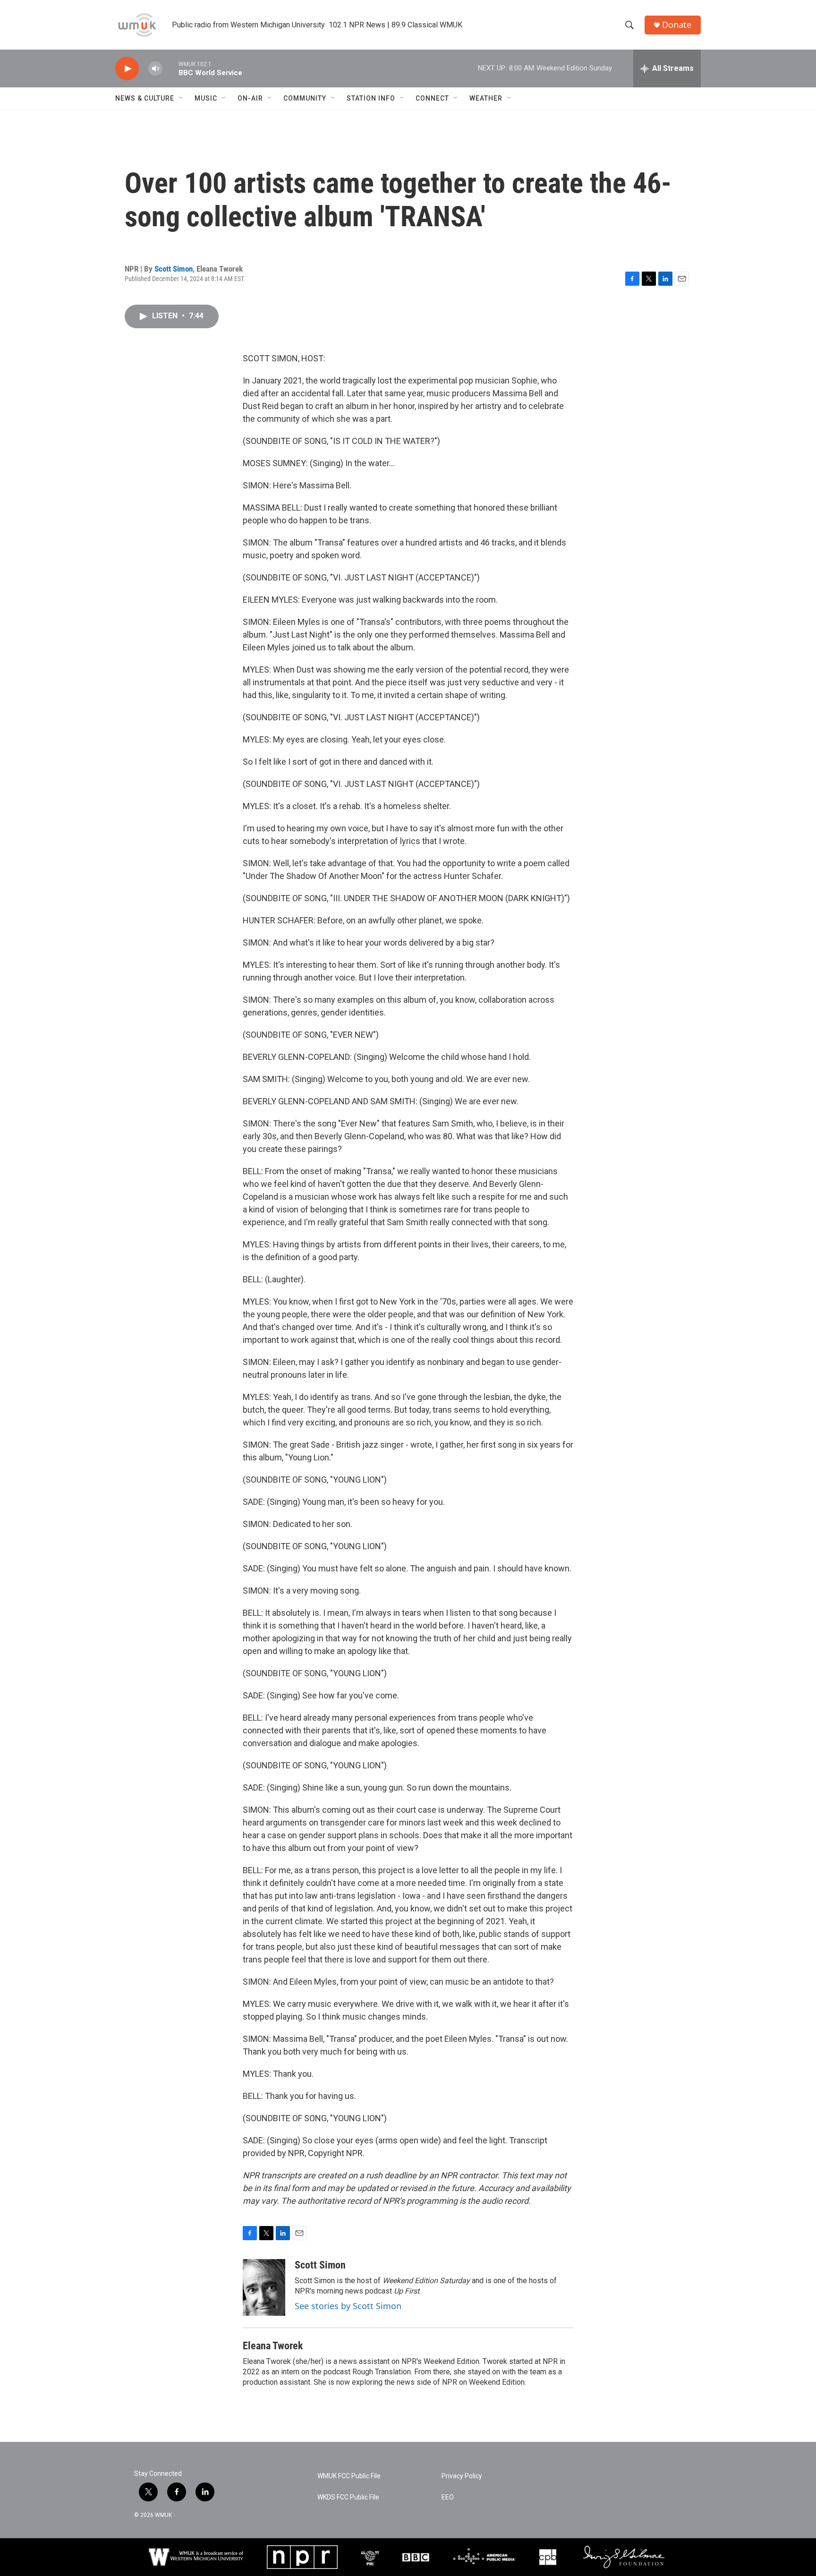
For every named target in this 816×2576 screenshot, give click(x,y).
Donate (677, 25)
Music (206, 98)
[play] (127, 69)
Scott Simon (174, 269)
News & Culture (145, 98)
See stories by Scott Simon (348, 2306)
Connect (432, 98)
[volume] (155, 69)
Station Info (371, 98)
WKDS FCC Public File (348, 2497)
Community (305, 98)
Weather (486, 98)
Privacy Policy (462, 2476)
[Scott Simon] (264, 2287)
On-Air (250, 98)
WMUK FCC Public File (349, 2476)
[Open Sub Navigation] (181, 98)
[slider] (170, 68)
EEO (448, 2497)
